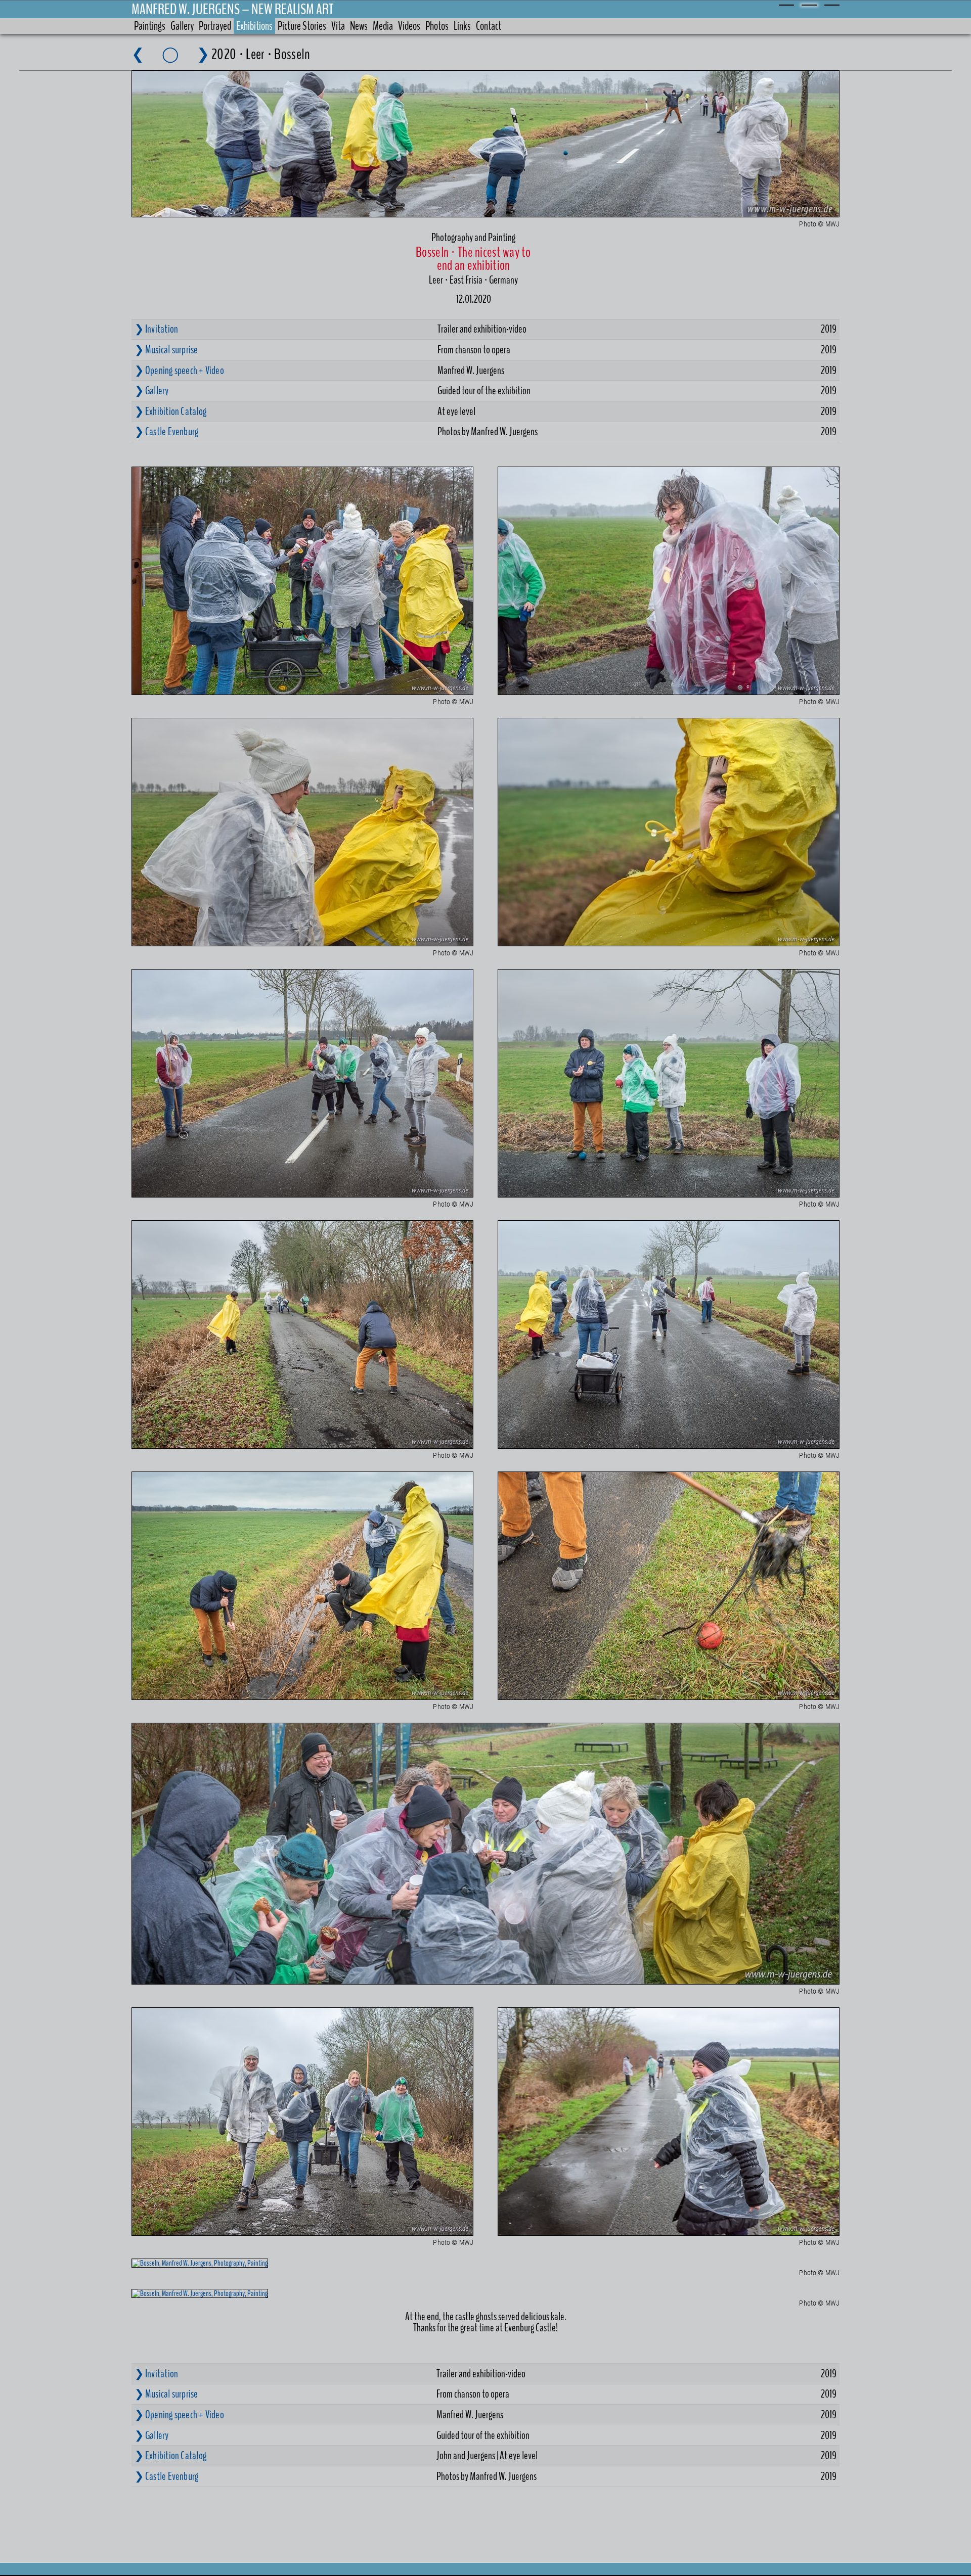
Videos (409, 26)
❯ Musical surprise (166, 350)
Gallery (182, 26)
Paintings (150, 26)
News (359, 26)
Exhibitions (254, 26)
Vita (338, 26)
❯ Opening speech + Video (179, 371)
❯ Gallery (152, 391)
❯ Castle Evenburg (167, 432)
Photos (437, 26)
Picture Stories (302, 26)
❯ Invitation (157, 329)
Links (462, 26)
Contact (489, 26)
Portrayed (215, 26)
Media (383, 26)
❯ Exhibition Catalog (170, 411)
